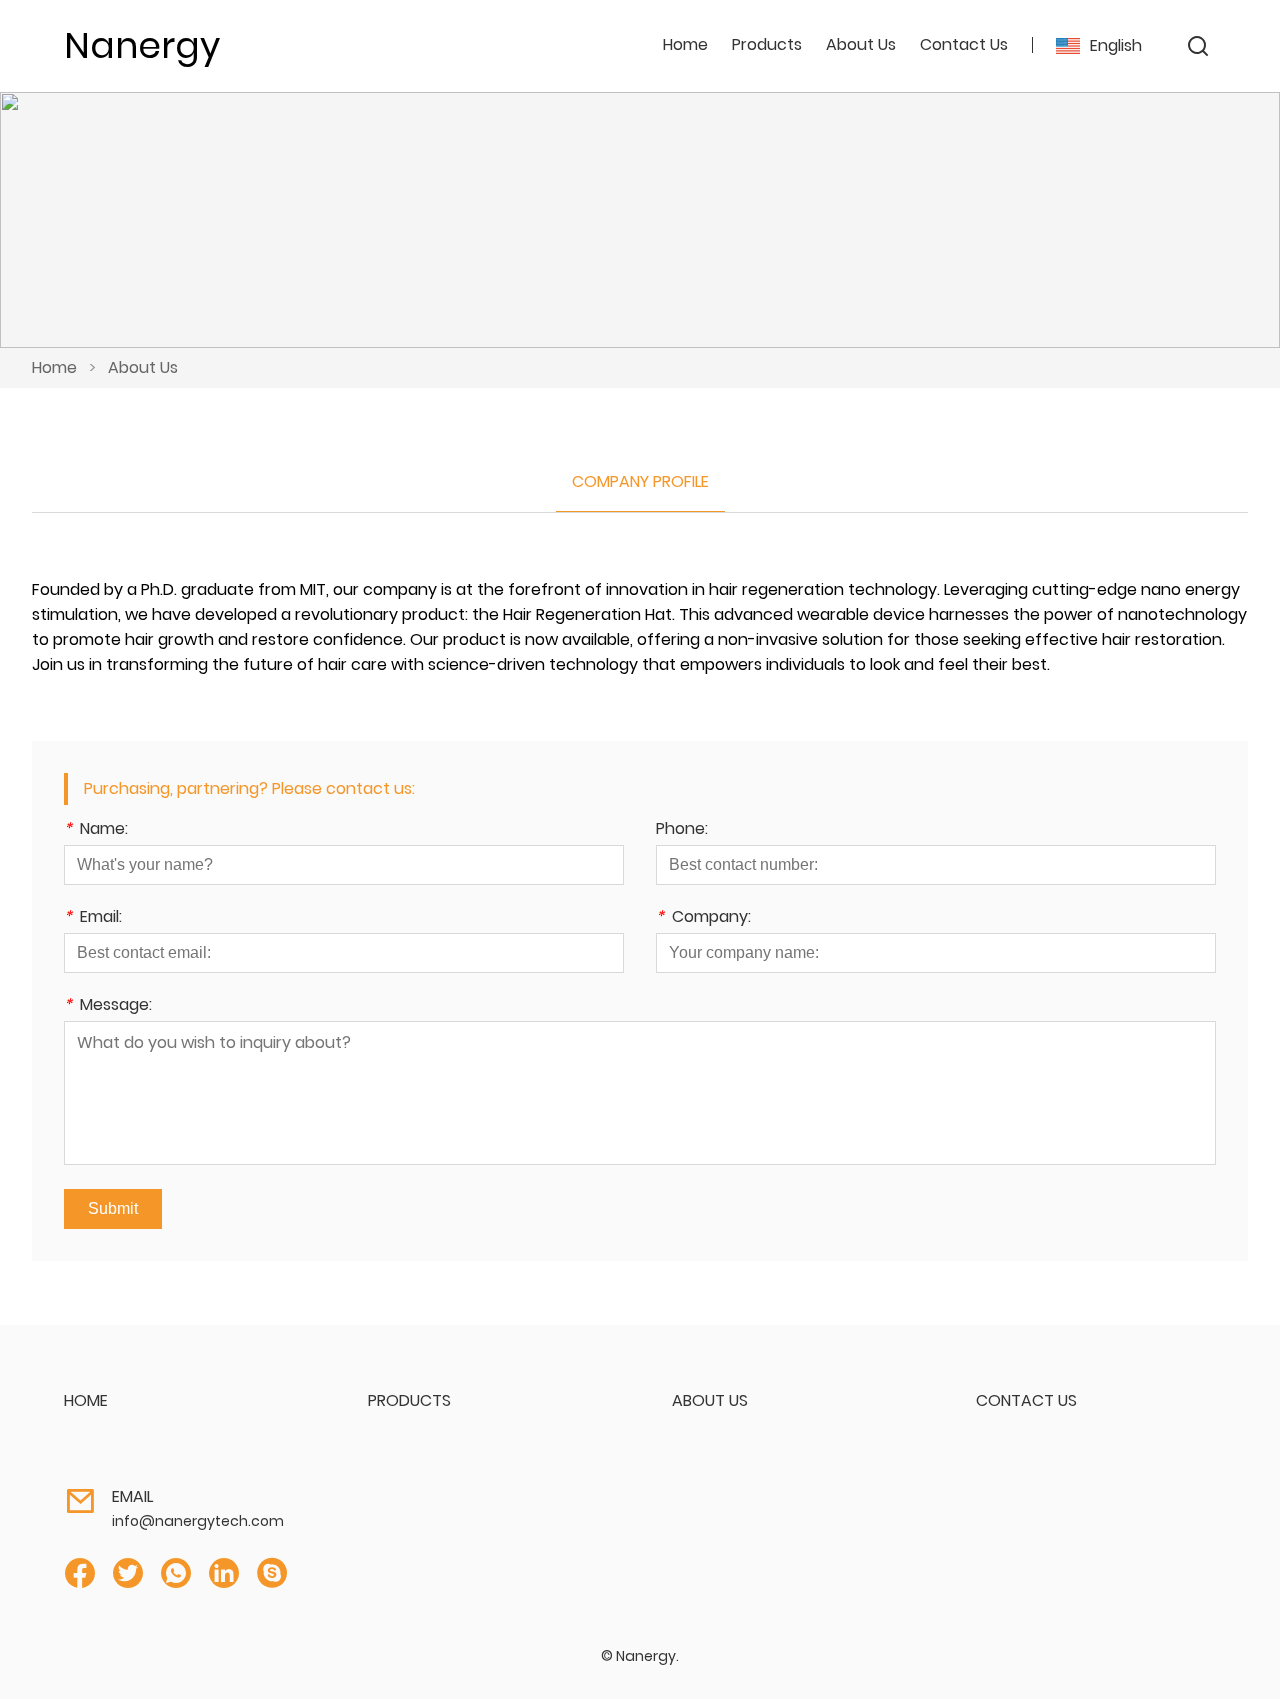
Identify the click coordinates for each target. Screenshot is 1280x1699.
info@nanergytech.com (198, 1521)
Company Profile (640, 481)
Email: (93, 918)
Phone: (682, 830)
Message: (108, 1006)
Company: (703, 918)
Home (685, 44)
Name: (96, 830)
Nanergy (142, 45)
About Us (143, 367)
